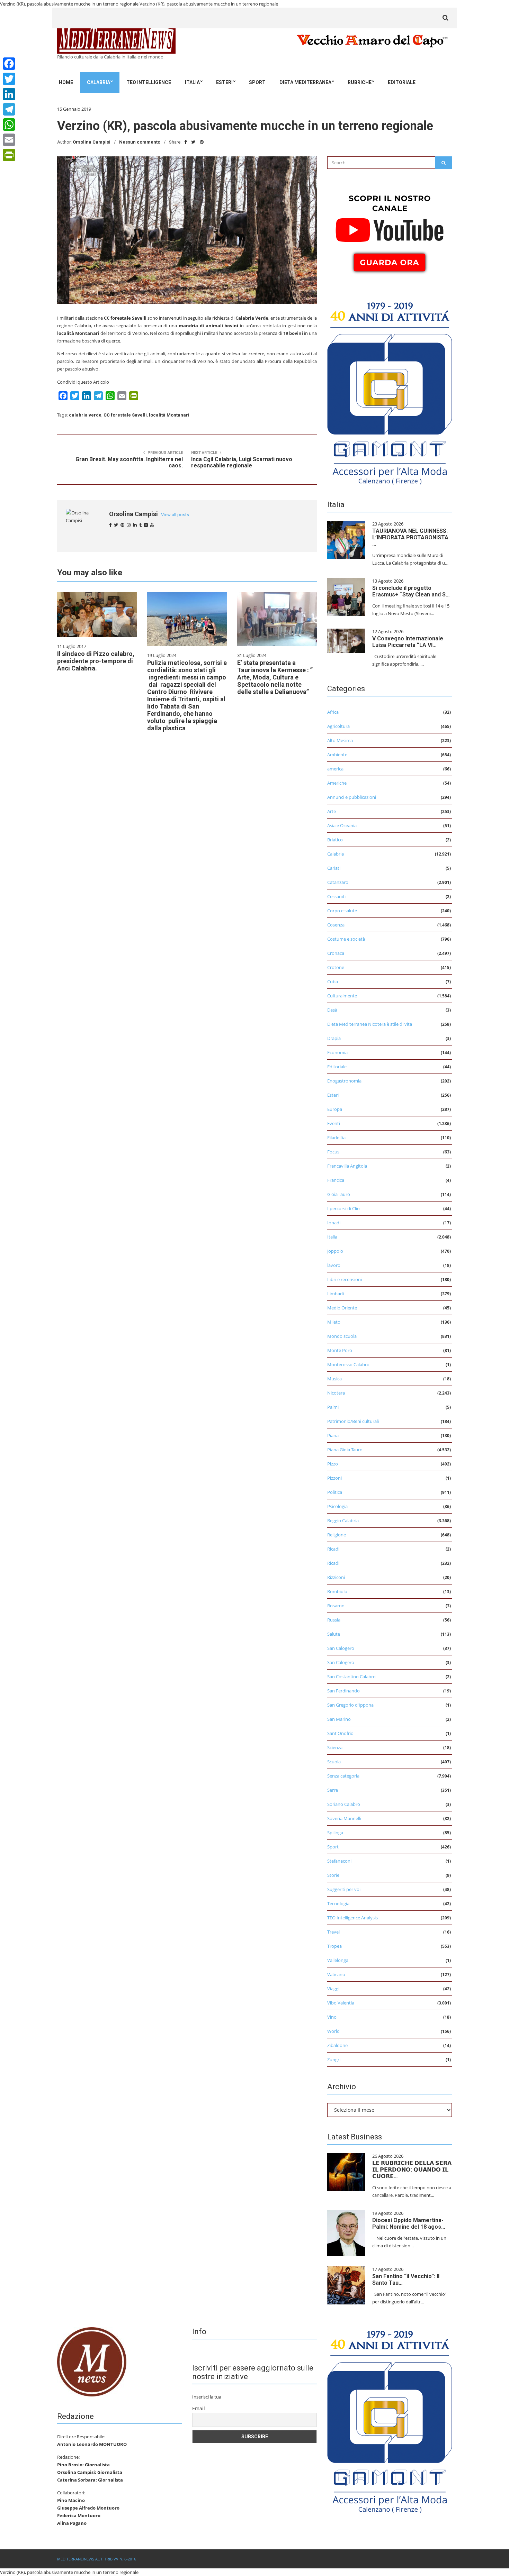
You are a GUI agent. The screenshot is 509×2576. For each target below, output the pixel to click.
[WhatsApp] (9, 125)
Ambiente (337, 755)
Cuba (333, 981)
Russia (334, 1620)
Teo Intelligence (149, 82)
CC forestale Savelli (125, 415)
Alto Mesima (340, 740)
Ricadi (333, 1549)
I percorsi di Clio (343, 1208)
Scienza (335, 1747)
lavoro (334, 1265)
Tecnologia (338, 1903)
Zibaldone (337, 2045)
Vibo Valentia (341, 2003)
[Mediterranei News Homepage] (92, 2361)
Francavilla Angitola (347, 1166)
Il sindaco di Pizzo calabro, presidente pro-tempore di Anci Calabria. (96, 661)
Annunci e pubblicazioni (352, 797)
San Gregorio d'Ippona (350, 1705)
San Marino (339, 1719)
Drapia (334, 1038)
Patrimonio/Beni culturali (353, 1421)
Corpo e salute (342, 911)
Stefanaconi (339, 1861)
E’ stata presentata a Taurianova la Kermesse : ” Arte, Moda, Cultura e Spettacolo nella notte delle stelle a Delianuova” (275, 677)
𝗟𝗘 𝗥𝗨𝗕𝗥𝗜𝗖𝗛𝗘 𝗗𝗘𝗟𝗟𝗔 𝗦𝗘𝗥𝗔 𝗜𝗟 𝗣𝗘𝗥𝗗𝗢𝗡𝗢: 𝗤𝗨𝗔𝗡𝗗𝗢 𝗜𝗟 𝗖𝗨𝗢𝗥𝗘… (412, 2170)
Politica (335, 1492)
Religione (337, 1535)
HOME (66, 82)
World (333, 2031)
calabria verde (85, 415)
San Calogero (341, 1648)
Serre (333, 1790)
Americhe (337, 783)
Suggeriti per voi (344, 1889)
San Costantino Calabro (351, 1677)
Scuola (334, 1762)
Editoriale (402, 82)
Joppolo (335, 1251)
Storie (333, 1875)
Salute (334, 1634)
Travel (333, 1932)
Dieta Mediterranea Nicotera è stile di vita (370, 1024)
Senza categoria (343, 1776)
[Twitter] (9, 79)
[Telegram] (9, 109)
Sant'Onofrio (340, 1733)
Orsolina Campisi (92, 142)
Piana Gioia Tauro (345, 1450)
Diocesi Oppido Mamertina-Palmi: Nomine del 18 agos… (409, 2223)
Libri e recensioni (345, 1279)
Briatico (335, 840)
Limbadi (336, 1294)
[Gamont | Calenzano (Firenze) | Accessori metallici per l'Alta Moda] (390, 391)
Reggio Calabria (343, 1520)
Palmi (333, 1407)
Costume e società (346, 939)
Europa (335, 1109)
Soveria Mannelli (344, 1818)
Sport (257, 82)
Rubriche (360, 82)
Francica (336, 1180)
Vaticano (336, 1974)
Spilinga (335, 1833)
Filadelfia (336, 1138)
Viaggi (333, 1989)
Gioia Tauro (339, 1194)
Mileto (334, 1322)
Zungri (334, 2059)
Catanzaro (338, 882)
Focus (333, 1152)
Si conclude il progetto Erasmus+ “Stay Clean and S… (411, 591)
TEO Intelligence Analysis (352, 1918)
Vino (332, 2017)
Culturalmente (342, 996)
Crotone (336, 967)
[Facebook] (9, 64)
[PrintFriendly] (9, 155)
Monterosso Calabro (348, 1364)
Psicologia (337, 1506)
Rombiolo (337, 1591)
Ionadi (334, 1223)
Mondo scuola (342, 1336)
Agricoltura (338, 726)
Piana (333, 1435)
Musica (334, 1379)
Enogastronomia (344, 1081)
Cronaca (336, 953)
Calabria (99, 82)
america (335, 769)
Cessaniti (336, 896)
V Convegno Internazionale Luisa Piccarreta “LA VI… (408, 642)
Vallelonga (338, 1960)
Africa (333, 712)
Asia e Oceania (342, 825)
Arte (332, 811)
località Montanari (169, 415)
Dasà (332, 1010)
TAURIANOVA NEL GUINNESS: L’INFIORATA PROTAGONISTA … (410, 537)
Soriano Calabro (344, 1804)
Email (199, 2408)
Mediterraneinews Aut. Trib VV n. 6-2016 (97, 2559)
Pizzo (333, 1464)
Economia (337, 1052)
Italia (192, 82)
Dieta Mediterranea (305, 82)
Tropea (334, 1946)
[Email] (9, 140)
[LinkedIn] (9, 94)
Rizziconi (336, 1577)
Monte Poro (340, 1350)
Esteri (224, 82)
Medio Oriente (342, 1308)
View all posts (175, 515)
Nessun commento (140, 142)
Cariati (334, 868)
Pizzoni (334, 1478)
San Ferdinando (343, 1691)
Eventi (334, 1123)
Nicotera (336, 1393)
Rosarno (336, 1606)
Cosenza (336, 925)
